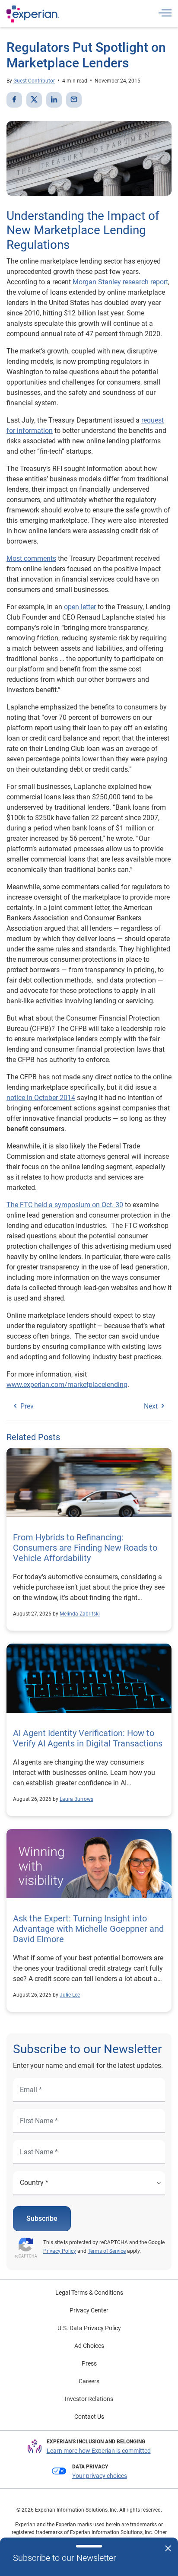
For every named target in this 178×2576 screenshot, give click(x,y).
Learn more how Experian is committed (99, 2451)
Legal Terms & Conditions (89, 2293)
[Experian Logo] (33, 14)
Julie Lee (70, 1995)
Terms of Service (107, 2251)
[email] (74, 100)
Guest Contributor (34, 81)
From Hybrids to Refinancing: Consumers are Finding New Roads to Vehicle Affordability (85, 1548)
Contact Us (89, 2417)
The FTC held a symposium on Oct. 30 (65, 1205)
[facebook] (14, 100)
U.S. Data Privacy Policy (89, 2328)
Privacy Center (89, 2310)
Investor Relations (89, 2399)
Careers (89, 2381)
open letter (80, 607)
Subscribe (42, 2218)
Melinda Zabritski (80, 1614)
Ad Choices (89, 2346)
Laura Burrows (76, 1799)
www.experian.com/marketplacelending (67, 1385)
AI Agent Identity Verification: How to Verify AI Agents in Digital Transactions (88, 1738)
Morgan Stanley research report (120, 282)
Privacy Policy (60, 2251)
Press (89, 2363)
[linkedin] (54, 100)
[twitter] (34, 100)
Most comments (31, 558)
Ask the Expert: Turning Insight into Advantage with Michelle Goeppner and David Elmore (88, 1929)
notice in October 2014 (41, 1098)
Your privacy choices (100, 2476)
